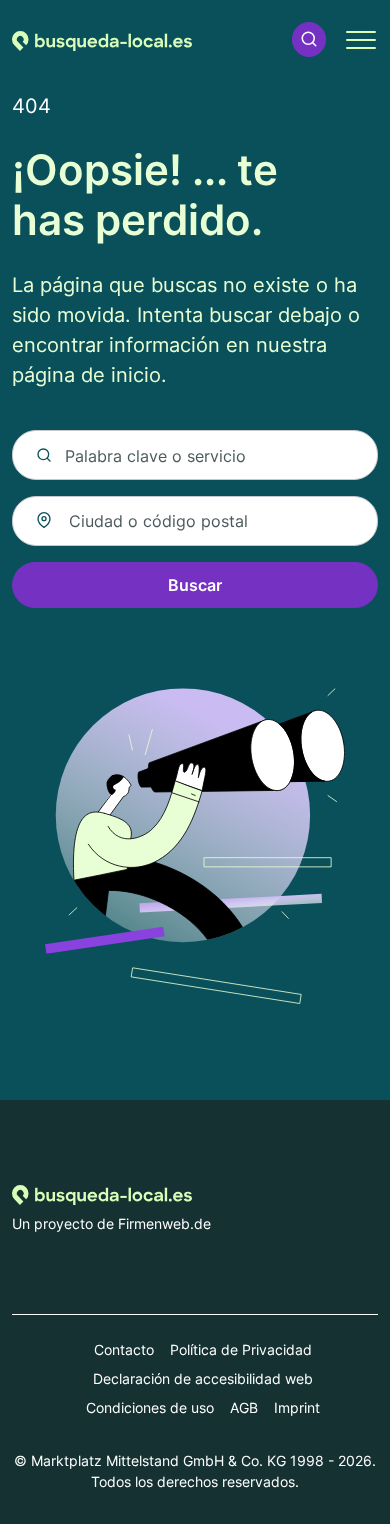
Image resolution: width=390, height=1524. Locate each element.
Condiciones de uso (150, 1407)
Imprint (297, 1407)
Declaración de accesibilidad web (203, 1378)
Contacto (124, 1349)
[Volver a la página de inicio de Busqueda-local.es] (102, 39)
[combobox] (195, 521)
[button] (309, 39)
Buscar (195, 585)
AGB (244, 1407)
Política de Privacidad (241, 1349)
